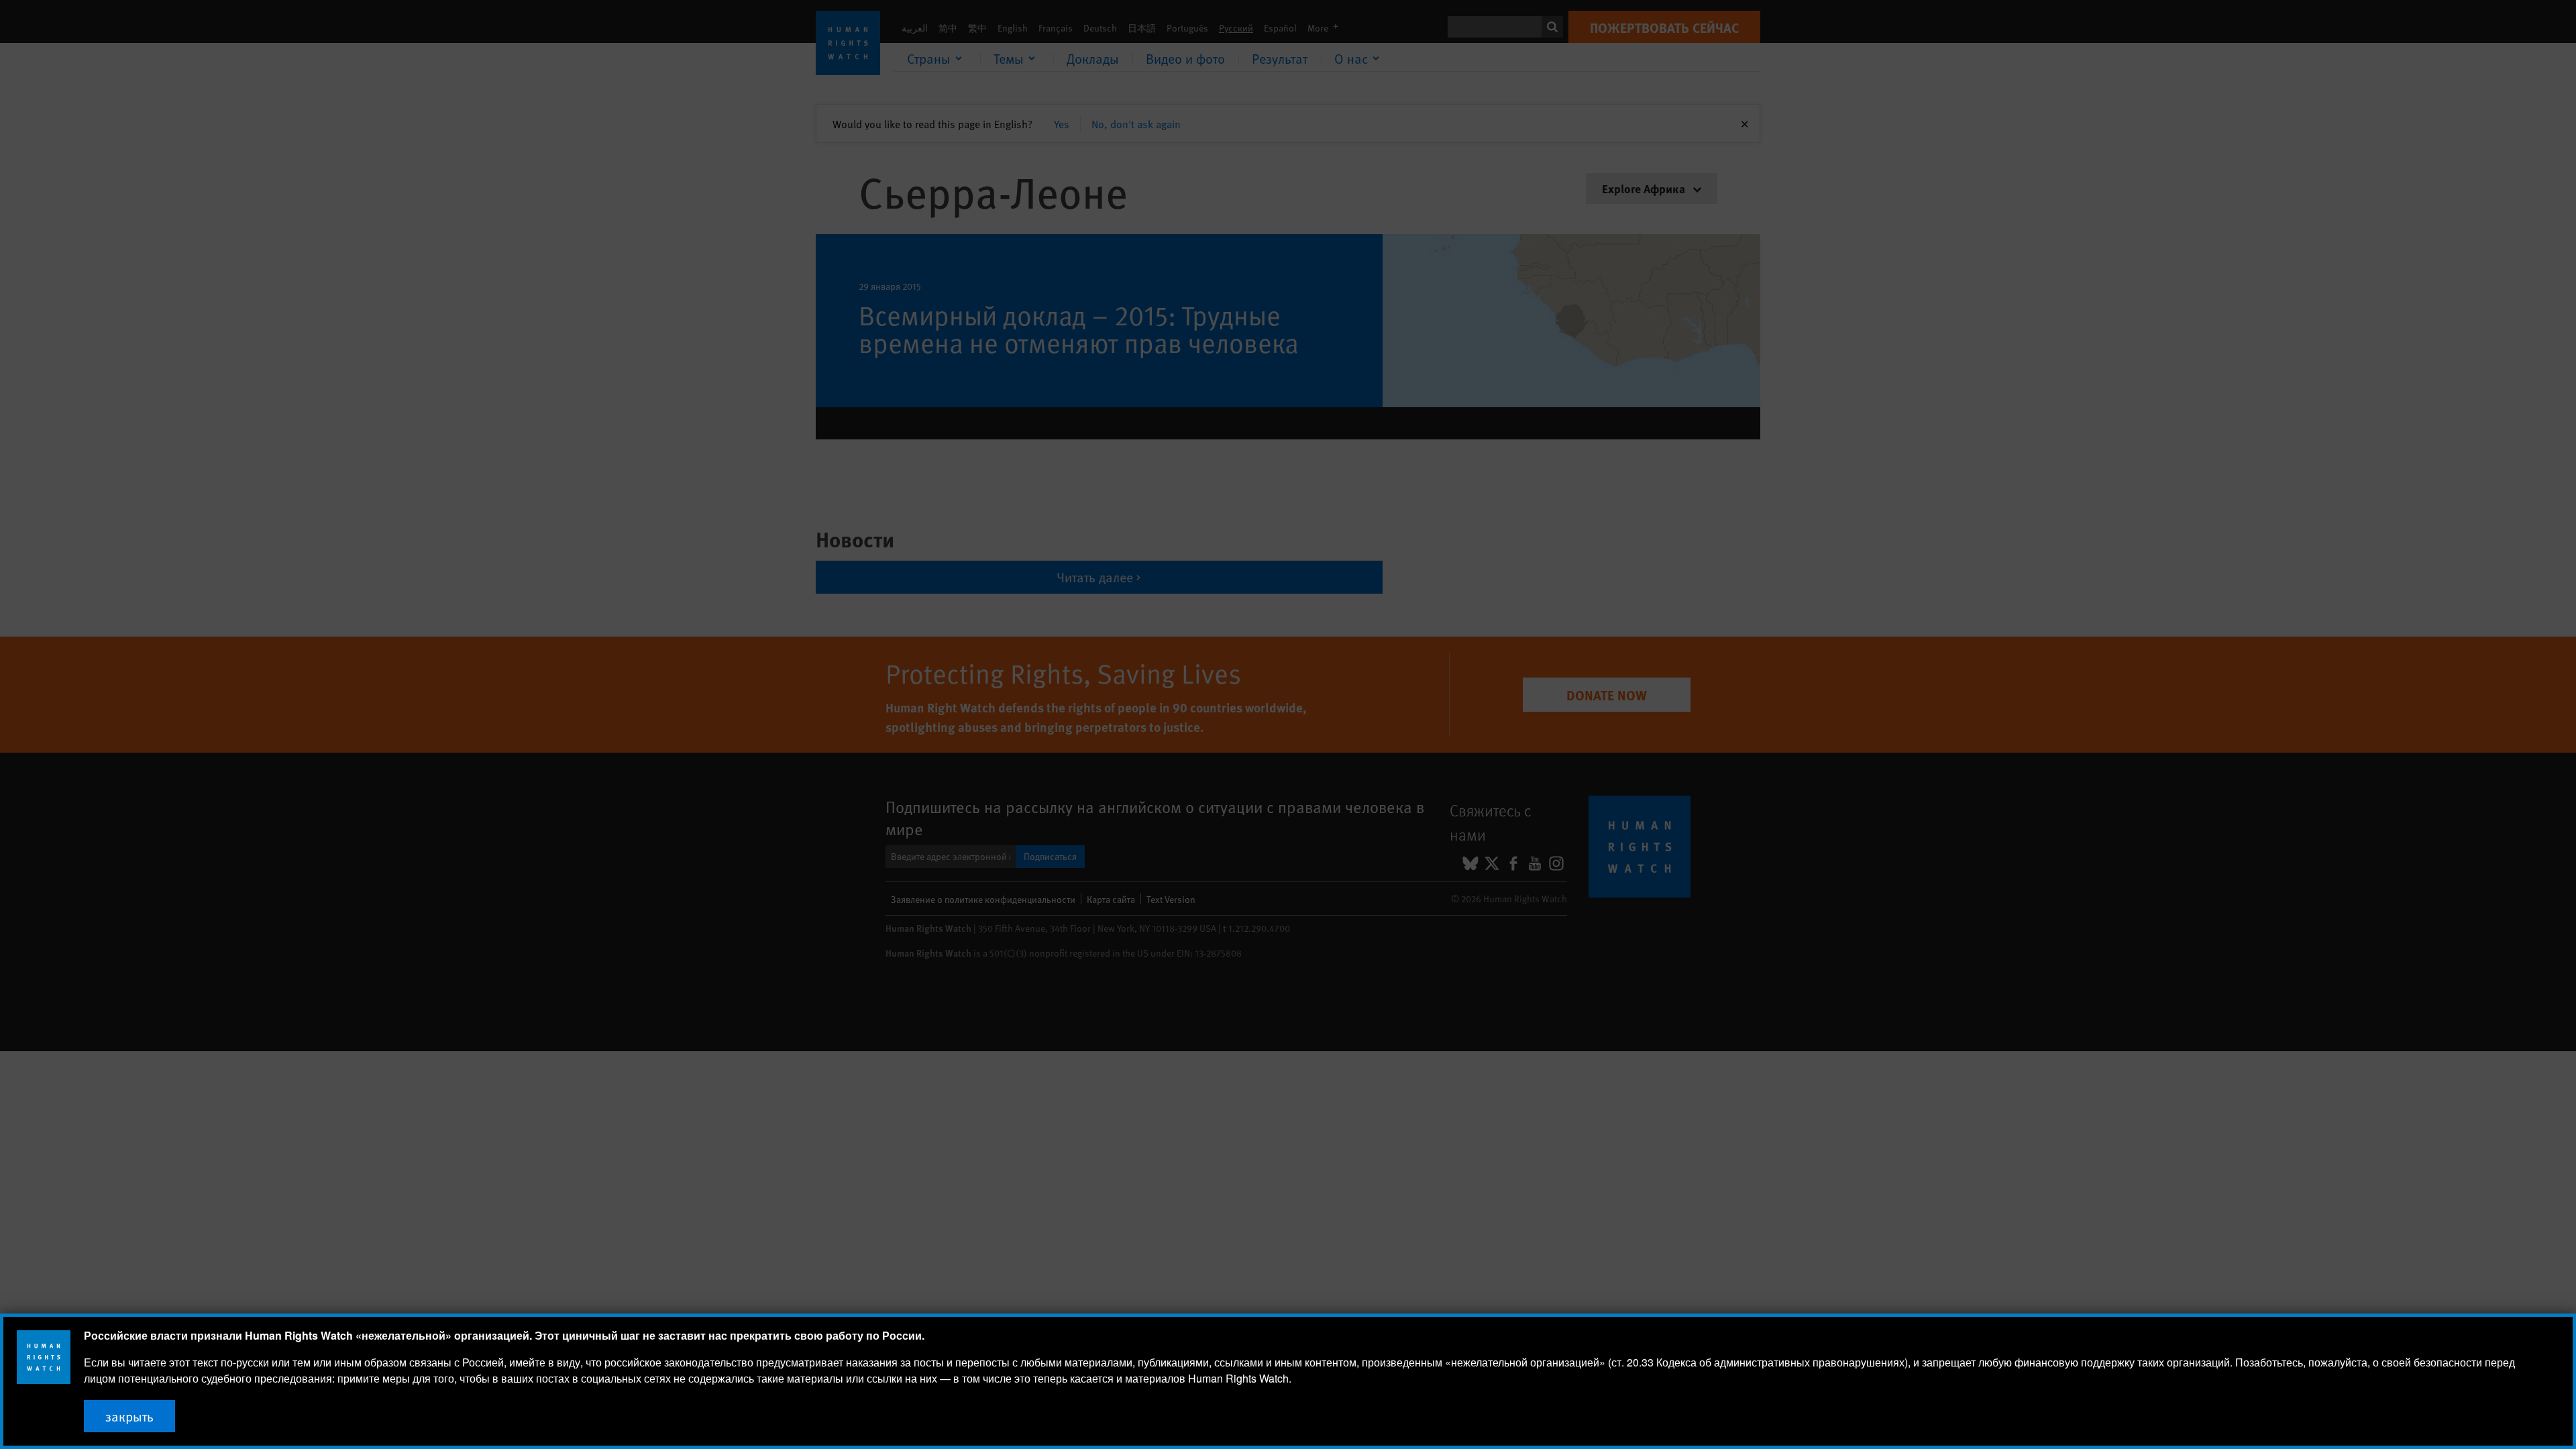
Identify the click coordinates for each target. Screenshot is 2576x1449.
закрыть (129, 1416)
